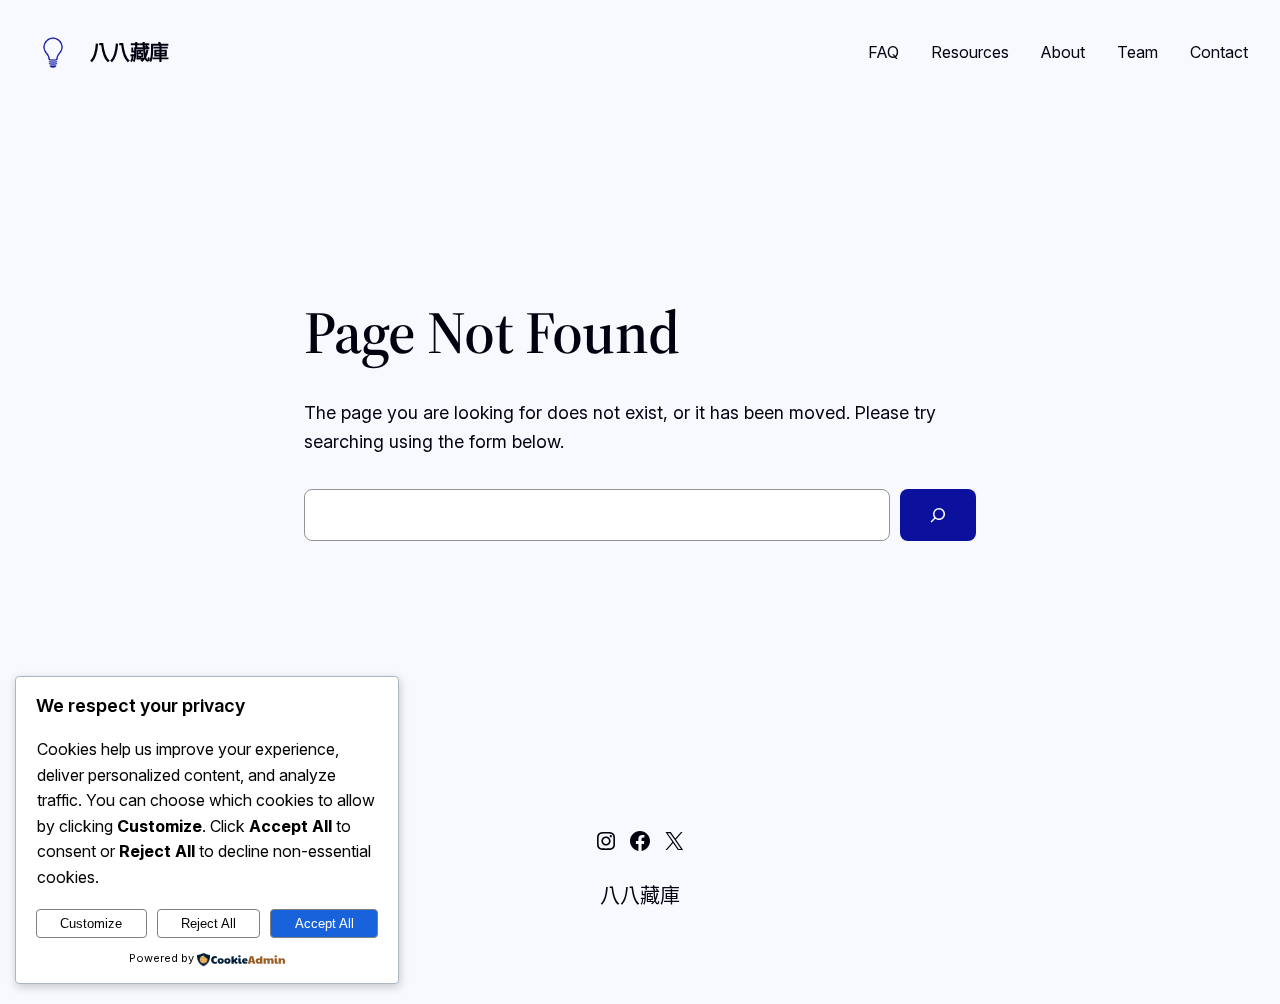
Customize (91, 923)
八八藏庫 (129, 53)
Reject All (208, 923)
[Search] (938, 515)
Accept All (324, 923)
